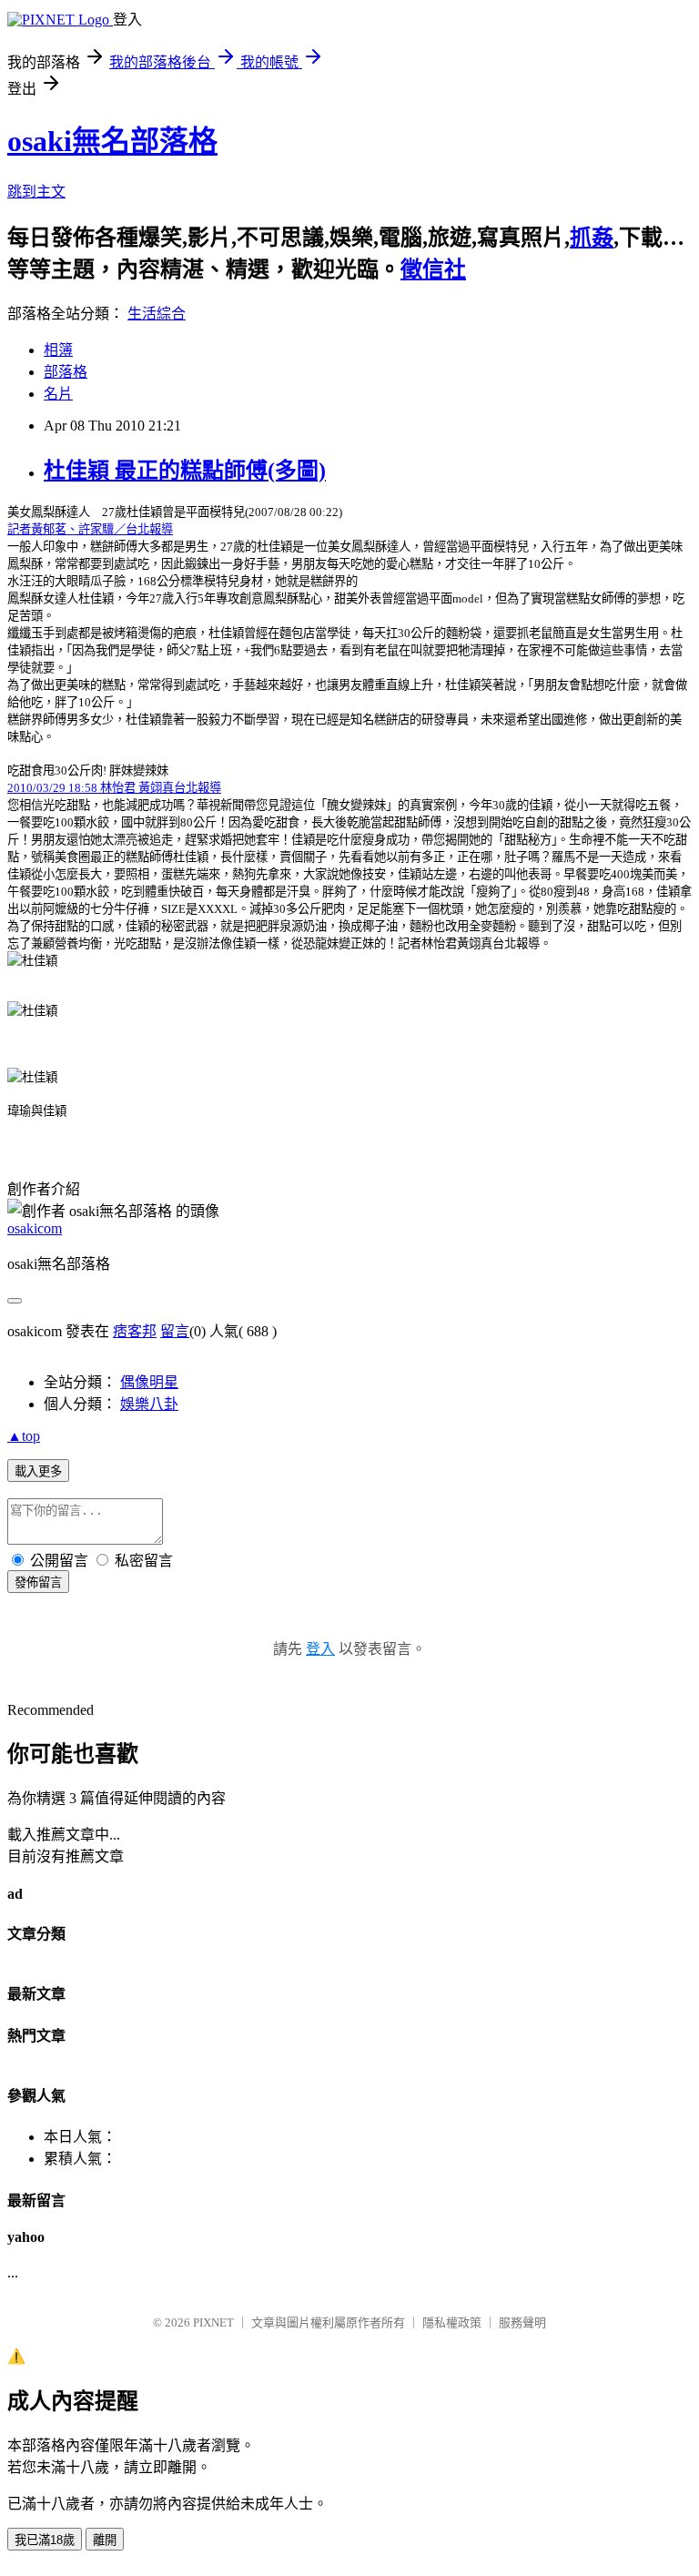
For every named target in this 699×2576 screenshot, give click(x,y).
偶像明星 (149, 1382)
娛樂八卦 (149, 1404)
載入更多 (38, 1471)
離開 (105, 2540)
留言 (175, 1331)
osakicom (35, 1228)
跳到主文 (36, 192)
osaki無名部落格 (112, 141)
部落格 (66, 372)
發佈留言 (38, 1582)
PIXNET (213, 2322)
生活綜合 (157, 314)
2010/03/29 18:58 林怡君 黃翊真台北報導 (114, 788)
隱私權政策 (452, 2322)
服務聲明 (522, 2322)
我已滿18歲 (45, 2540)
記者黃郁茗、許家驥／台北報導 (90, 529)
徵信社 (433, 269)
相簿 (58, 350)
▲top (24, 1436)
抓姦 (592, 238)
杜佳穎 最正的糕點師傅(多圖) (185, 471)
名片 (58, 394)
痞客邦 (135, 1331)
